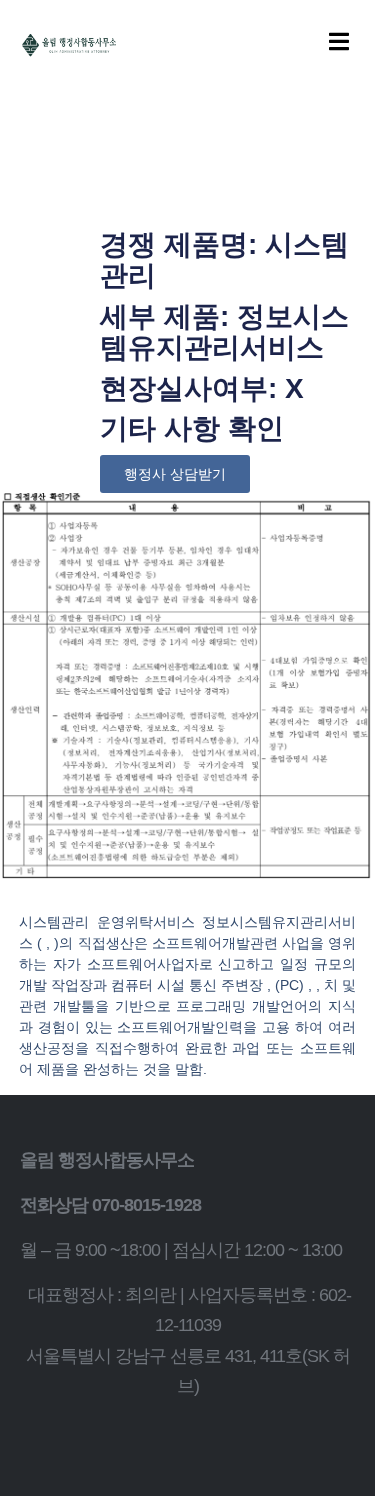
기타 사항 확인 (192, 428)
